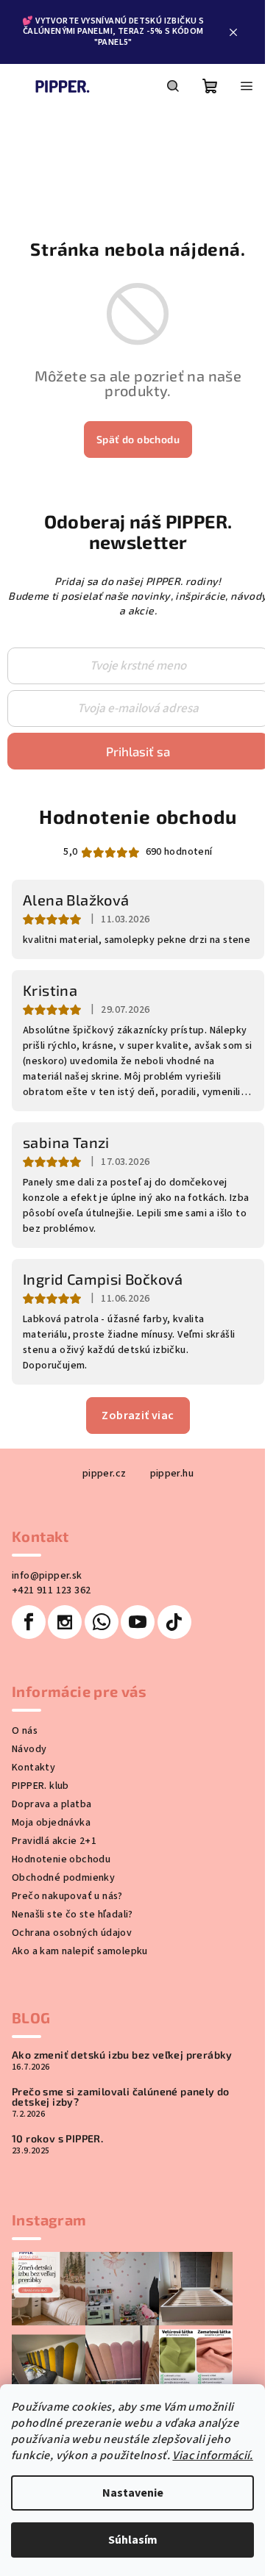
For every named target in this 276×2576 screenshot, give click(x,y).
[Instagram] (65, 1622)
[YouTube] (138, 1622)
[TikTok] (174, 1622)
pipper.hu (172, 1474)
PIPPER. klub (40, 1786)
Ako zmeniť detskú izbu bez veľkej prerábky (122, 2055)
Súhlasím (133, 2540)
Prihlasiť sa (138, 751)
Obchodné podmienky (63, 1878)
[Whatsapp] (102, 1622)
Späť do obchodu (138, 439)
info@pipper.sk (47, 1576)
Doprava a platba (52, 1804)
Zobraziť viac (138, 1416)
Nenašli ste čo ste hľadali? (72, 1915)
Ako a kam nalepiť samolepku (80, 1951)
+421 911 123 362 (51, 1590)
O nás (25, 1731)
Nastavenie (133, 2493)
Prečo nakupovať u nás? (67, 1896)
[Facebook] (29, 1622)
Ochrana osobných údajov (72, 1933)
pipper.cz (105, 1474)
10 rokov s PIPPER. (57, 2139)
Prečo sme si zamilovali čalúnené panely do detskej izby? (121, 2097)
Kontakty (33, 1768)
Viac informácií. (212, 2455)
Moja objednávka (51, 1823)
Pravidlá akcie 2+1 (54, 1841)
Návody (29, 1749)
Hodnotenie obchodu (138, 816)
